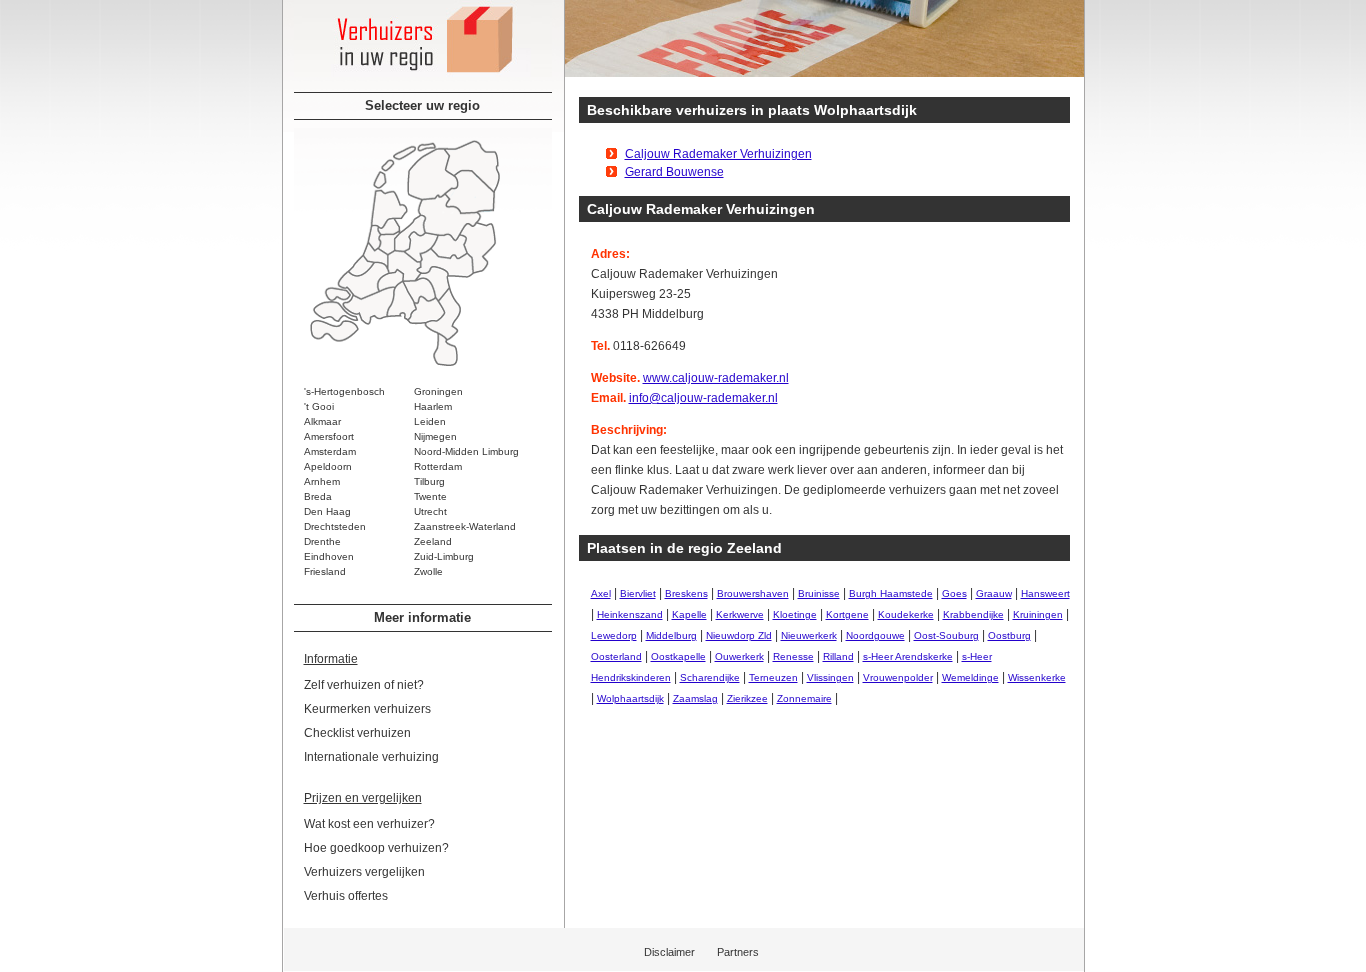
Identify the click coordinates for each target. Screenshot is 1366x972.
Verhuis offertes (346, 896)
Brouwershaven (753, 593)
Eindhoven (329, 556)
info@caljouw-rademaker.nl (703, 398)
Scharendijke (710, 677)
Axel (601, 593)
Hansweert (1045, 593)
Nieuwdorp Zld (739, 635)
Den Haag (327, 511)
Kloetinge (795, 614)
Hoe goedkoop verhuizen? (376, 848)
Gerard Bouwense (674, 172)
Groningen (438, 391)
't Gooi (319, 406)
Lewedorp (614, 635)
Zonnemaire (804, 698)
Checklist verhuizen (357, 733)
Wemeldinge (970, 677)
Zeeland (433, 541)
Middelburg (671, 635)
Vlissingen (830, 677)
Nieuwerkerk (809, 635)
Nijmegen (435, 436)
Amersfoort (329, 436)
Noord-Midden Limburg (466, 451)
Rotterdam (438, 466)
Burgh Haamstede (891, 593)
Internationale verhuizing (371, 757)
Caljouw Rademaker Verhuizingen (718, 154)
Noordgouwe (875, 635)
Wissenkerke (1037, 677)
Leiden (430, 421)
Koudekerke (906, 614)
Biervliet (638, 593)
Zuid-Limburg (444, 556)
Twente (430, 496)
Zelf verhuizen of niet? (364, 685)
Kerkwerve (740, 614)
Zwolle (428, 571)
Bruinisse (819, 593)
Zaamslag (695, 698)
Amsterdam (330, 451)
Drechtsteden (335, 526)
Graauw (994, 593)
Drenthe (322, 541)
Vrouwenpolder (898, 677)
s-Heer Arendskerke (908, 656)
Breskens (686, 593)
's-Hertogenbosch (344, 391)
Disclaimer (669, 952)
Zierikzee (747, 698)
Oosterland (616, 656)
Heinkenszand (630, 614)
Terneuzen (773, 677)
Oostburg (1009, 635)
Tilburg (429, 481)
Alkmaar (322, 421)
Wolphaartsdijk (630, 698)
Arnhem (322, 481)
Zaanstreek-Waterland (465, 526)
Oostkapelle (678, 656)
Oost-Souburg (946, 635)
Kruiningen (1038, 614)
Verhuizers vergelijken (364, 872)
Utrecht (430, 511)
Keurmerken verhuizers (367, 709)
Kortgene (847, 614)
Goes (954, 593)
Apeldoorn (328, 466)
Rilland (838, 656)
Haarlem (433, 406)
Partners (738, 952)
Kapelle (689, 614)
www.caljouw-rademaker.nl (716, 378)
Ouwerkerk (739, 656)
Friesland (325, 571)
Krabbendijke (973, 614)
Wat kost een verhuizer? (369, 824)
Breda (318, 496)
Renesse (793, 656)
